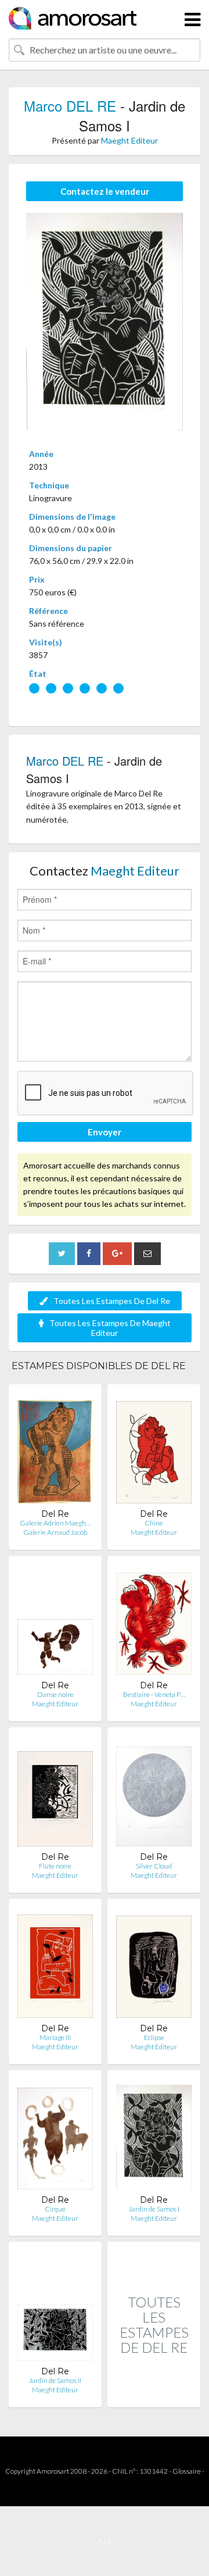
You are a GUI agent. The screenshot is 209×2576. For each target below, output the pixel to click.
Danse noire (55, 1694)
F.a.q (105, 2541)
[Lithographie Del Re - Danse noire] (55, 1622)
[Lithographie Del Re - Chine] (154, 1451)
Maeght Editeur (129, 140)
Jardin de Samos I (154, 2209)
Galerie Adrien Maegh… (55, 1523)
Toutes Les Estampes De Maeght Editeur (110, 1328)
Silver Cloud (154, 1866)
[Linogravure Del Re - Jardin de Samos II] (55, 2308)
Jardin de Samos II (55, 2380)
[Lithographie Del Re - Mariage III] (55, 1965)
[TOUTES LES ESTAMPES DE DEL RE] (154, 2395)
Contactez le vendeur (105, 191)
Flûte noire (55, 1866)
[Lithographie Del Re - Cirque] (55, 2137)
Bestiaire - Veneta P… (154, 1694)
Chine (154, 1523)
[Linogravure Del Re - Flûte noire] (55, 1794)
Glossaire (187, 2471)
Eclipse (154, 2037)
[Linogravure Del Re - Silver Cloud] (154, 1794)
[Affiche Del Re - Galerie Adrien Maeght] (55, 1451)
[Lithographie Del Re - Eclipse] (154, 1965)
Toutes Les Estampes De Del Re (112, 1301)
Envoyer (105, 1132)
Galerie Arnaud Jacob (55, 1532)
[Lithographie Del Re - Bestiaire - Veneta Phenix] (154, 1622)
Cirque (55, 2209)
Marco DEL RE (70, 106)
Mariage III (55, 2037)
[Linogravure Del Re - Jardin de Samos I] (154, 2137)
